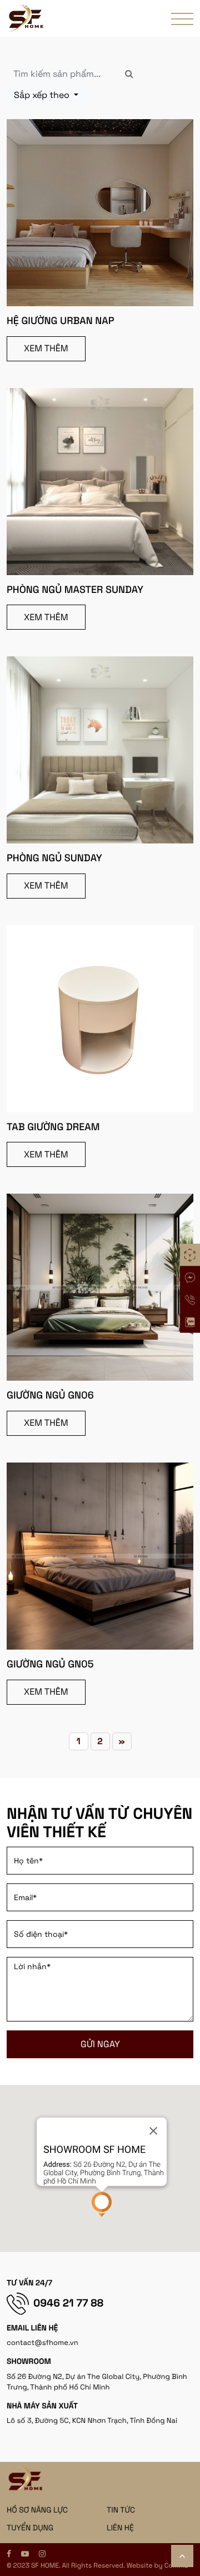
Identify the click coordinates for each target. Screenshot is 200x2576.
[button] (102, 2204)
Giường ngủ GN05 (50, 1664)
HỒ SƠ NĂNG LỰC (37, 2510)
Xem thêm (46, 348)
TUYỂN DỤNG (30, 2528)
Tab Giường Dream (53, 1127)
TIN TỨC (121, 2510)
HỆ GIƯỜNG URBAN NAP (61, 321)
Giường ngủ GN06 (50, 1395)
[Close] (153, 2131)
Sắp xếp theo (43, 95)
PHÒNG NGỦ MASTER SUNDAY (75, 590)
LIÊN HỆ (120, 2528)
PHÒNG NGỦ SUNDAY (54, 858)
